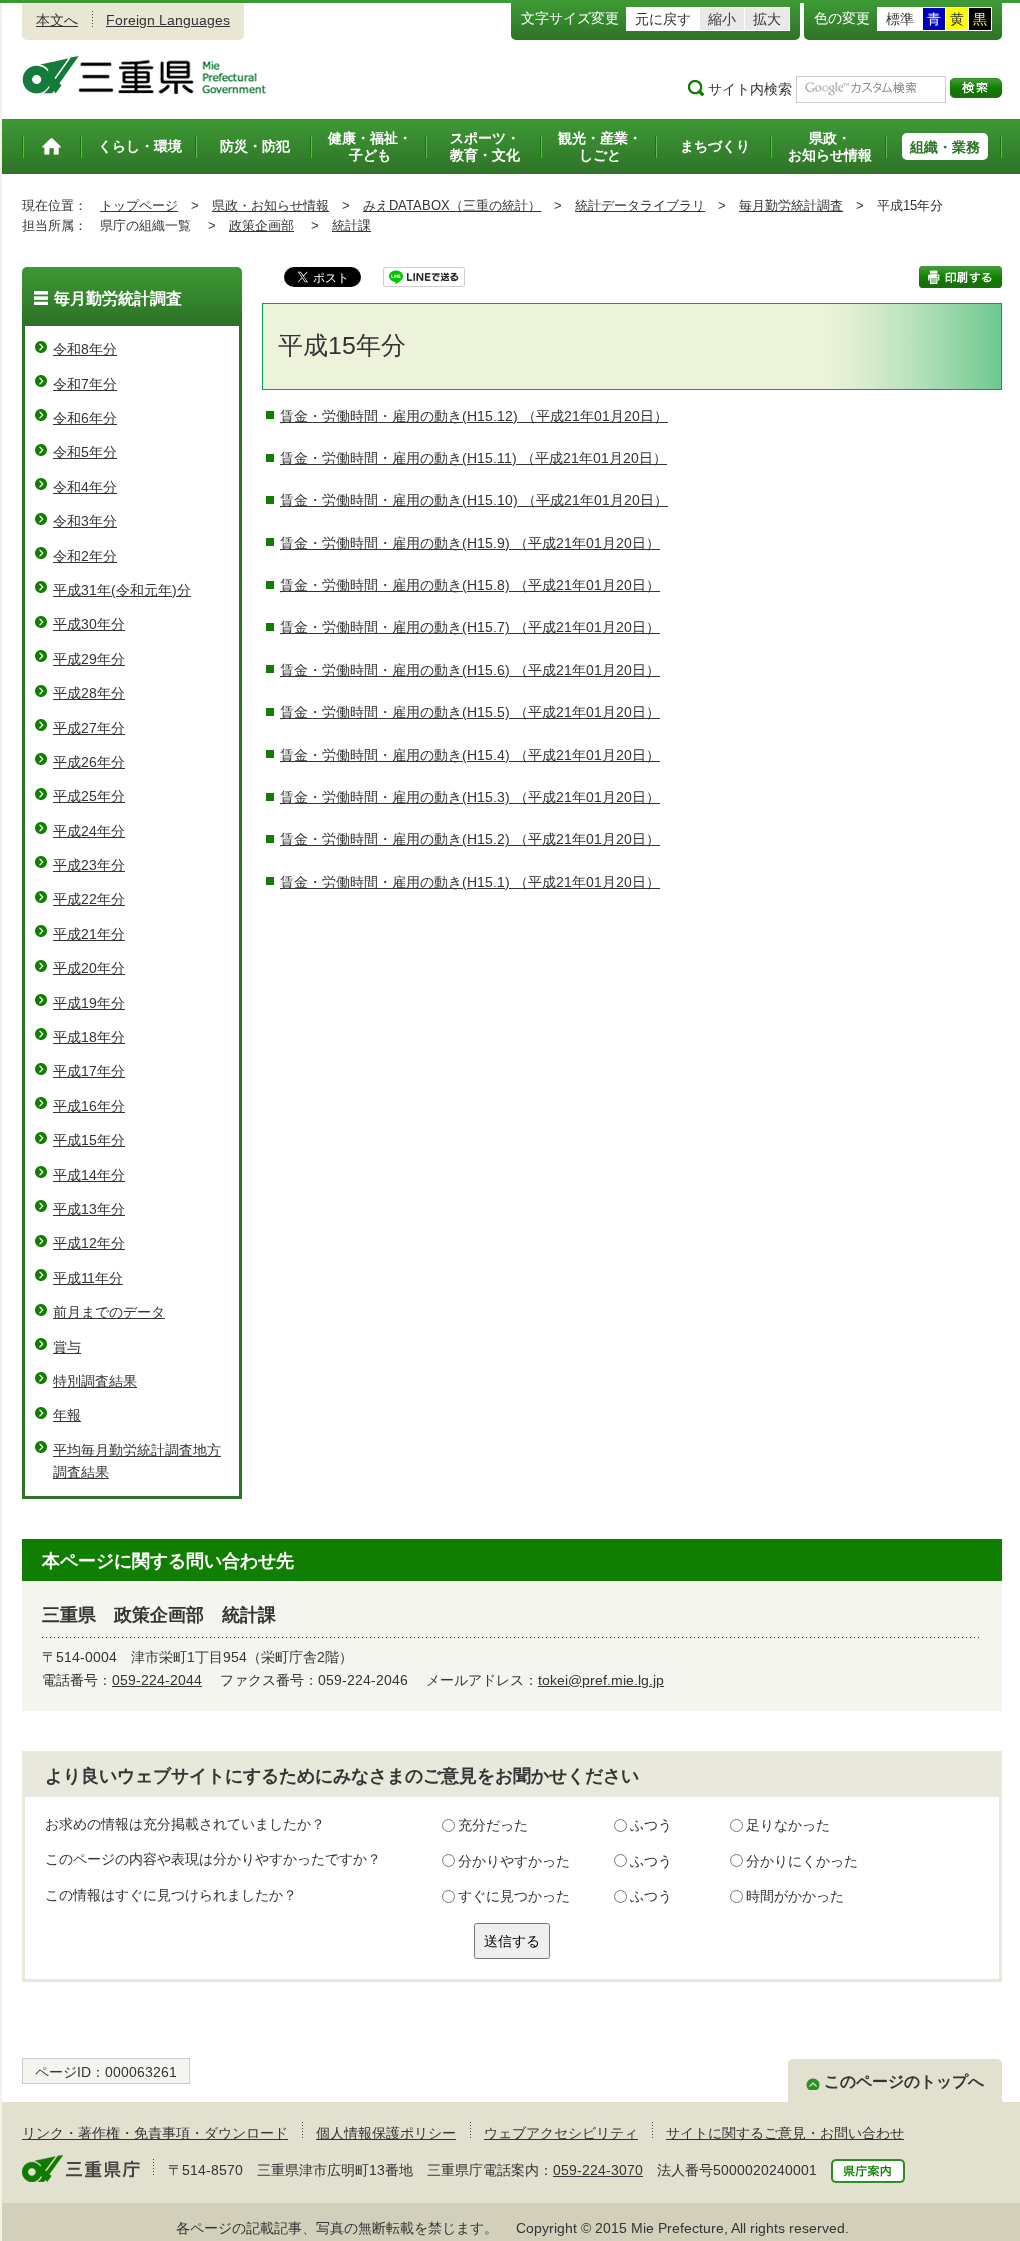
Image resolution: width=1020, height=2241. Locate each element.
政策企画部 (261, 225)
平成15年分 (89, 1140)
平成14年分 (89, 1175)
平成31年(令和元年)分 (122, 590)
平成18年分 (89, 1037)
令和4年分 (85, 487)
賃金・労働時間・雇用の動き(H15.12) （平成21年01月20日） (474, 416)
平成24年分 (89, 831)
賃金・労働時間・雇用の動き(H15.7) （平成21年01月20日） (470, 627)
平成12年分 (89, 1243)
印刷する (960, 277)
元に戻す (663, 19)
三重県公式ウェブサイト (144, 75)
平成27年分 (89, 728)
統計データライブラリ (640, 205)
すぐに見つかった (514, 1896)
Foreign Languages (168, 20)
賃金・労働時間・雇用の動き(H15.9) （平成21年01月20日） (470, 543)
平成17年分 (89, 1071)
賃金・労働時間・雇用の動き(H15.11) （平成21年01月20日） (473, 458)
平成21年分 (89, 934)
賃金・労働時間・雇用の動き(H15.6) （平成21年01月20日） (470, 670)
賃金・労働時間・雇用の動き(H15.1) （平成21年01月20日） (470, 882)
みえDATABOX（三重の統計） (452, 205)
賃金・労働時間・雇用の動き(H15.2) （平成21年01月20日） (470, 839)
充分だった (493, 1825)
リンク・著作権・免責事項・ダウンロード (155, 2133)
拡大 (767, 19)
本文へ (57, 20)
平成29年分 (89, 659)
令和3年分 (85, 521)
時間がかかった (795, 1896)
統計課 (351, 225)
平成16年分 (89, 1106)
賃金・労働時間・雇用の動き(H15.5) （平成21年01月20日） (470, 712)
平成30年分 (89, 624)
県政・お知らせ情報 (270, 205)
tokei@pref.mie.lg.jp (601, 1680)
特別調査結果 (95, 1381)
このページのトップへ (904, 2081)
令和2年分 (85, 556)
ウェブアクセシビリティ (561, 2133)
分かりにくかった (802, 1861)
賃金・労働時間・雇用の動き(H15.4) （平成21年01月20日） (470, 755)
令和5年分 (85, 452)
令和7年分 (85, 384)
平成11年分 (88, 1278)
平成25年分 (89, 796)
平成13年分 (89, 1209)
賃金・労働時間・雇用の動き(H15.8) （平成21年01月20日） (470, 585)
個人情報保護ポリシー (386, 2133)
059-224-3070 (598, 2170)
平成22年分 (89, 899)
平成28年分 (89, 693)
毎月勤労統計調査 (791, 205)
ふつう (651, 1825)
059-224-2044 (157, 1680)
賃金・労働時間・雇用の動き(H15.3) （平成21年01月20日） (470, 797)
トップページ (139, 205)
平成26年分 (89, 762)
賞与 (67, 1347)
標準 (900, 19)
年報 (67, 1415)
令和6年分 (85, 418)
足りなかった (788, 1825)
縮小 (722, 19)
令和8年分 (85, 349)
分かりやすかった (514, 1861)
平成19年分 (89, 1003)
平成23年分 (89, 865)
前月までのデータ (109, 1312)
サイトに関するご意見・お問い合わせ (785, 2133)
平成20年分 (89, 968)
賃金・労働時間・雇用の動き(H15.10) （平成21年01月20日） (474, 500)
